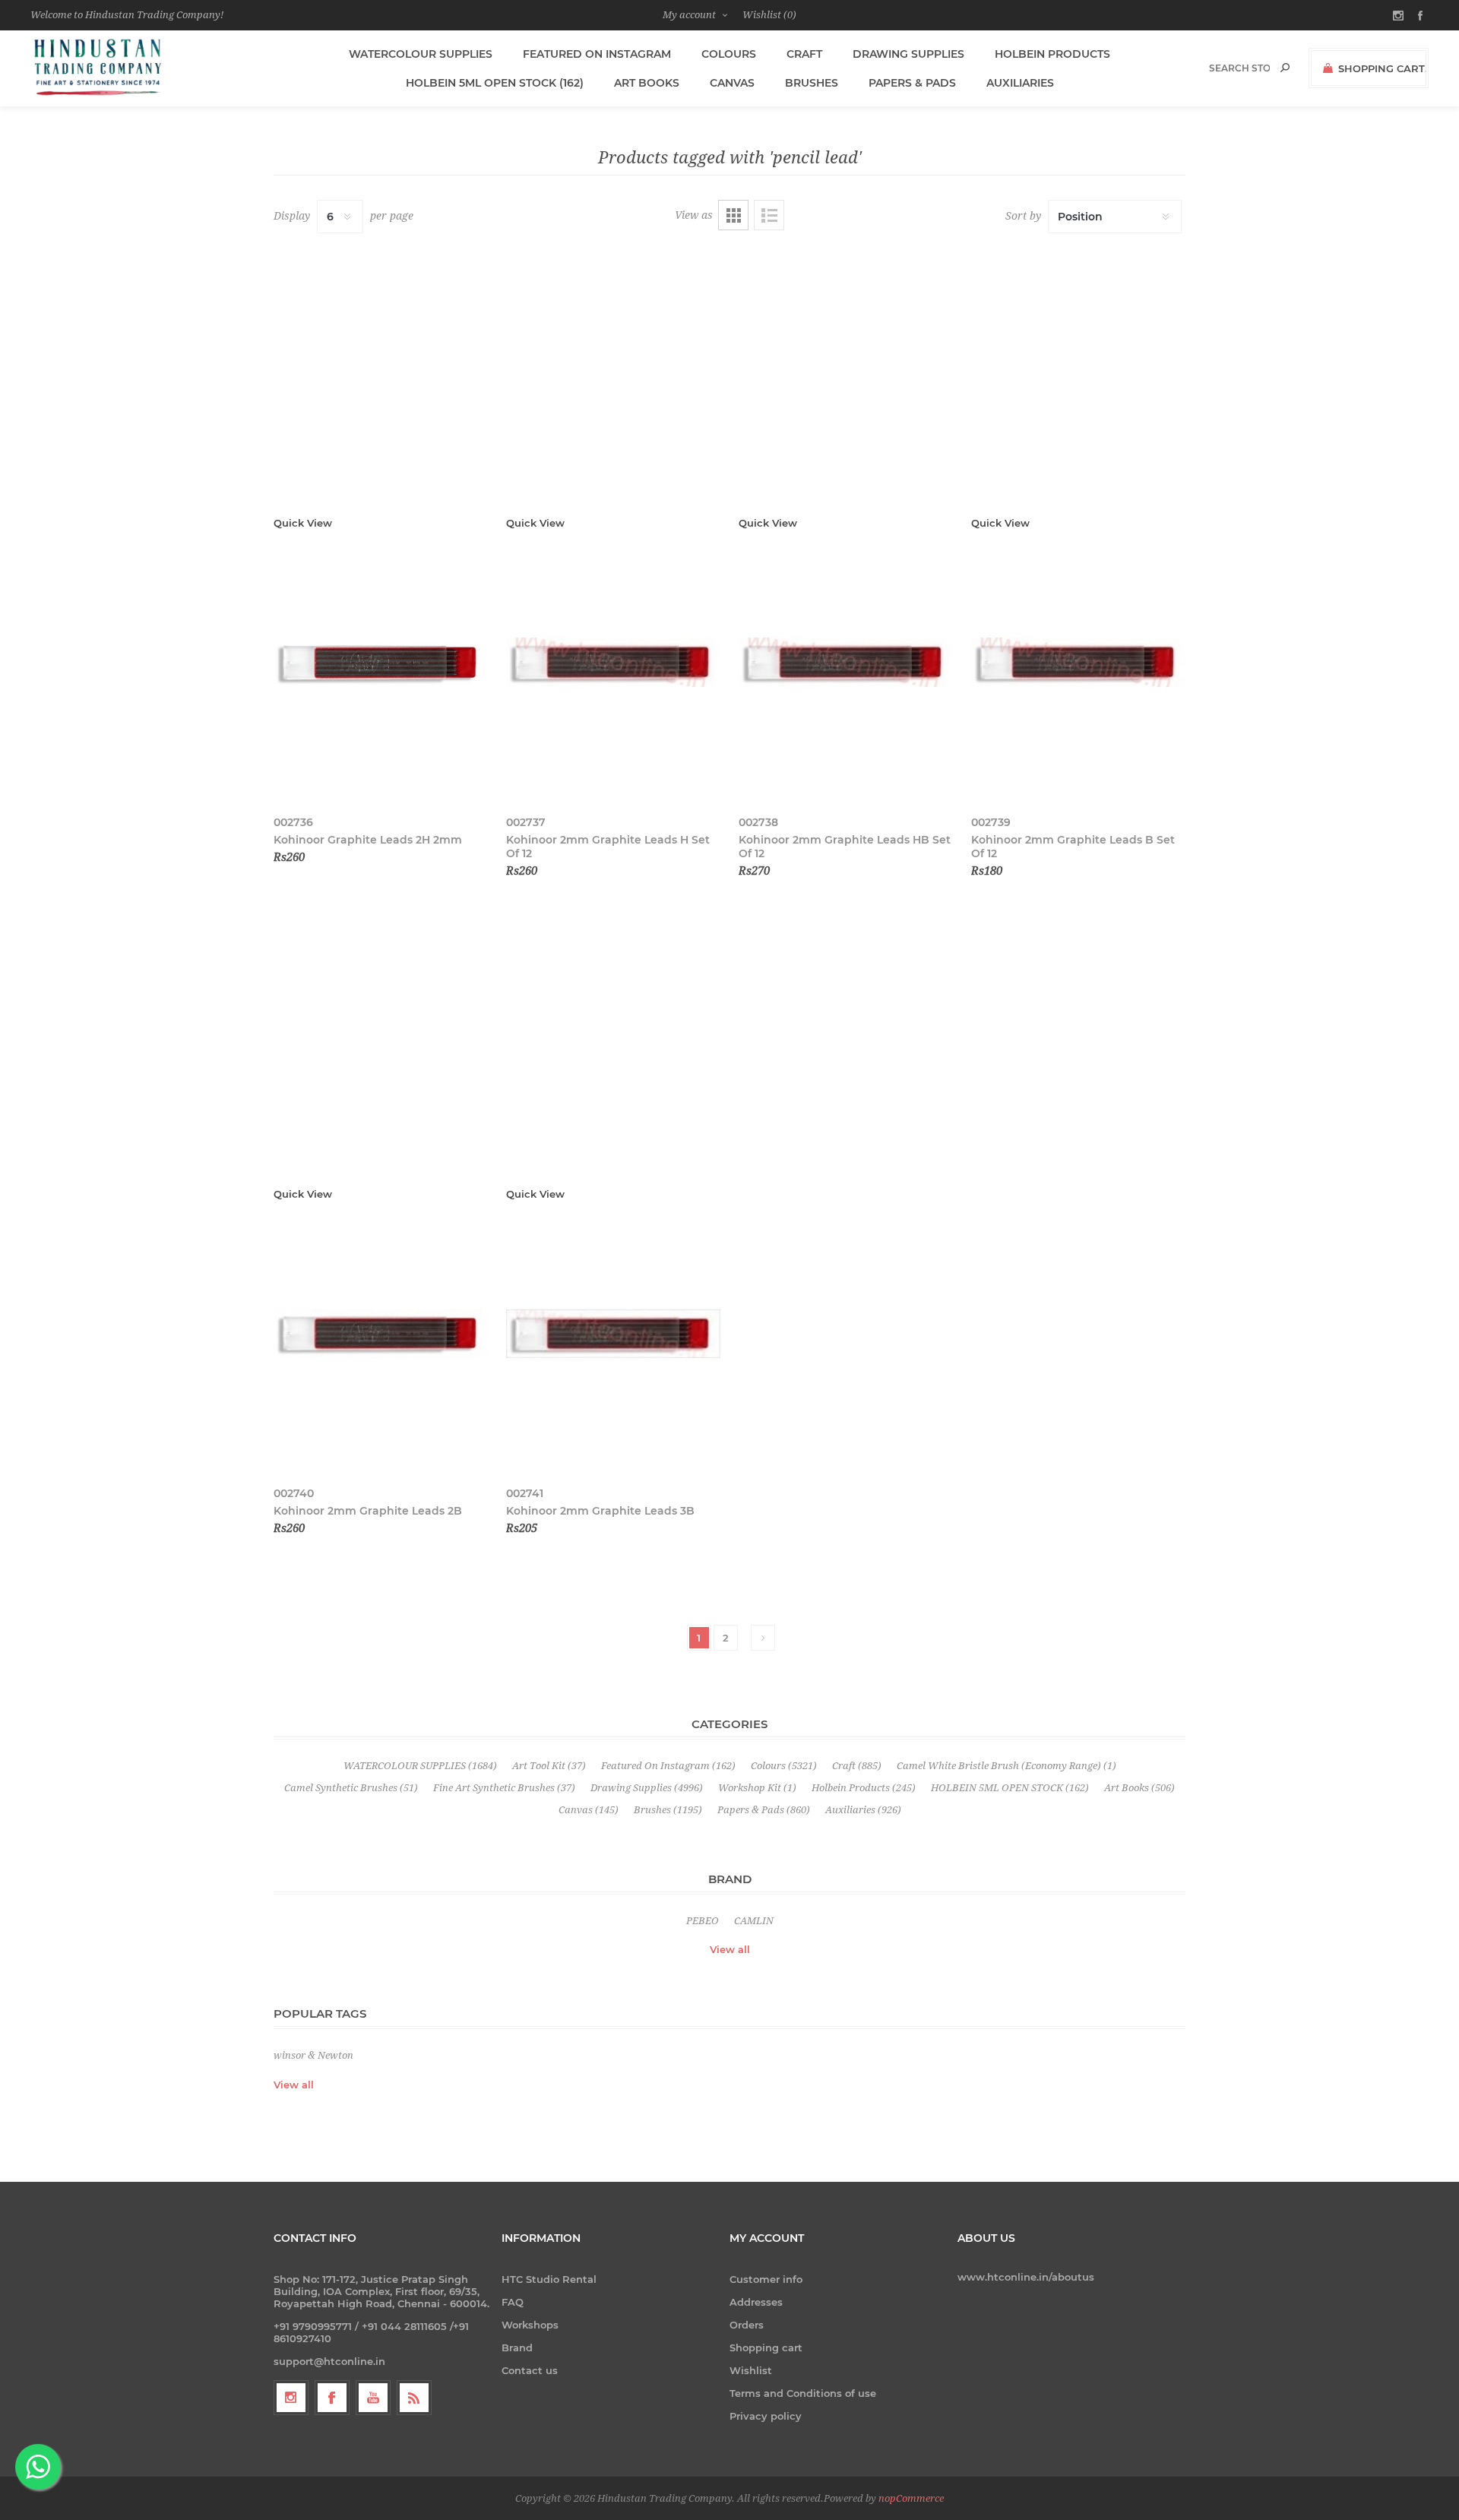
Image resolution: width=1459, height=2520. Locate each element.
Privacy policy (766, 2416)
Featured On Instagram (597, 54)
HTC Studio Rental (549, 2279)
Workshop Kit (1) (757, 1788)
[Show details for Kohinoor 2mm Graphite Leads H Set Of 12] (613, 663)
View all (730, 1949)
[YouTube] (373, 2398)
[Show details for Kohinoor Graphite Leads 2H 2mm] (381, 663)
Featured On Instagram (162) (668, 1766)
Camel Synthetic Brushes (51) (351, 1788)
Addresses (756, 2302)
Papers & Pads (912, 83)
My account (689, 15)
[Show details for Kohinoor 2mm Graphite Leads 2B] (381, 1334)
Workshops (530, 2325)
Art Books (647, 83)
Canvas (732, 83)
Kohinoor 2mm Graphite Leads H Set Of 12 (608, 847)
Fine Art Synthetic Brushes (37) (504, 1788)
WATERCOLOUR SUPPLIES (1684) (420, 1766)
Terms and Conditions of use (803, 2393)
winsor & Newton (313, 2055)
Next (763, 1638)
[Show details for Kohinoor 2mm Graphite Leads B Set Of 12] (1078, 663)
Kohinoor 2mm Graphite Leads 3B (600, 1511)
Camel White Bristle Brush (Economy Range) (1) (1006, 1766)
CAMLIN (754, 1921)
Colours (729, 54)
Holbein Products (1052, 54)
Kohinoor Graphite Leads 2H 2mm (368, 840)
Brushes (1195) (668, 1810)
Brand (517, 2347)
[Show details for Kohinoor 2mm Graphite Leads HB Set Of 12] (846, 663)
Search (1285, 68)
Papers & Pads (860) (764, 1810)
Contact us (530, 2370)
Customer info (766, 2279)
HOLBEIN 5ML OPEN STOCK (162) (495, 83)
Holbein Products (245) (864, 1788)
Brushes (812, 83)
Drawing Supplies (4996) (647, 1788)
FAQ (513, 2302)
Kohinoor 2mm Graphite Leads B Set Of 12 (1073, 847)
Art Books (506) (1139, 1788)
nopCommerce (911, 2498)
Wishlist (751, 2370)
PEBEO (703, 1921)
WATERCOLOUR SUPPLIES (421, 54)
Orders (747, 2325)
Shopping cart (766, 2347)
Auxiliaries (1020, 83)
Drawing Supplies (908, 54)
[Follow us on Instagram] (291, 2398)
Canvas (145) (589, 1810)
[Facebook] (332, 2398)
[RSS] (414, 2398)
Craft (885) (857, 1766)
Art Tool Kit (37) (549, 1766)
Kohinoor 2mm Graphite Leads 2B (368, 1511)
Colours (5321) (784, 1766)
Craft (804, 54)
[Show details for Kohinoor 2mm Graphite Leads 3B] (613, 1334)
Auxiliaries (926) (863, 1810)
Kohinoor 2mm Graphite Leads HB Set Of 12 (845, 847)
